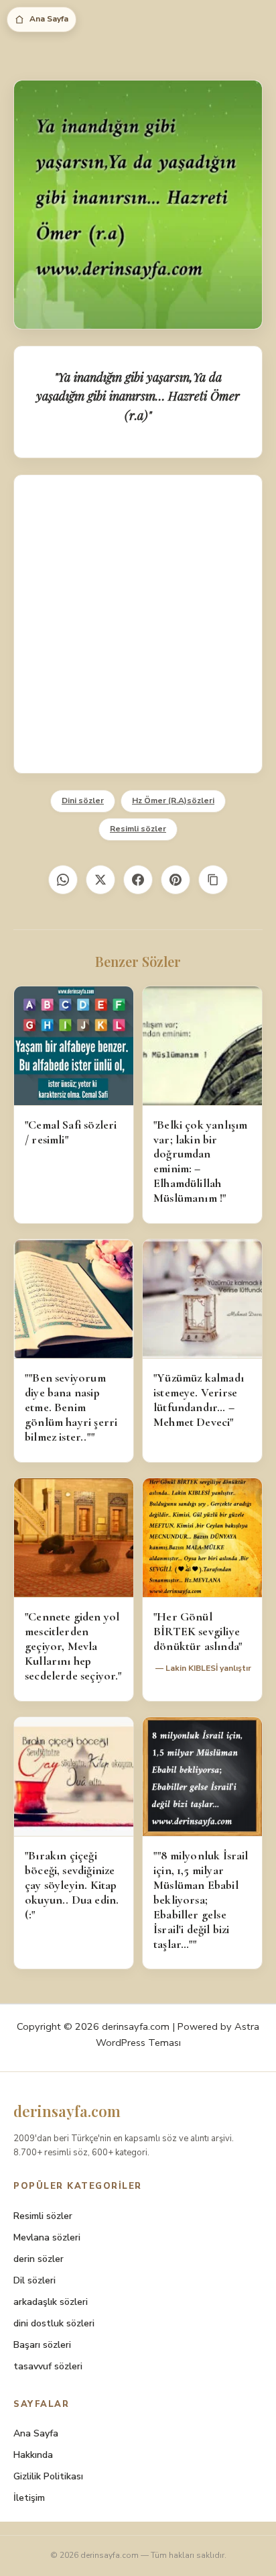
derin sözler (39, 2259)
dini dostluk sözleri (54, 2323)
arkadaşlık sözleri (51, 2302)
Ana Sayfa (49, 19)
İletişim (29, 2498)
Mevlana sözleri (47, 2237)
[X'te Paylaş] (100, 880)
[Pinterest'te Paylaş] (176, 880)
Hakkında (33, 2455)
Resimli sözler (138, 829)
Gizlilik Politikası (48, 2476)
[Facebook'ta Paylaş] (138, 880)
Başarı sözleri (42, 2345)
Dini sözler (83, 801)
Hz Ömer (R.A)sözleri (173, 801)
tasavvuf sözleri (48, 2366)
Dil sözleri (34, 2280)
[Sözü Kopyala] (213, 880)
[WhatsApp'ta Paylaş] (63, 880)
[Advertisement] (138, 624)
